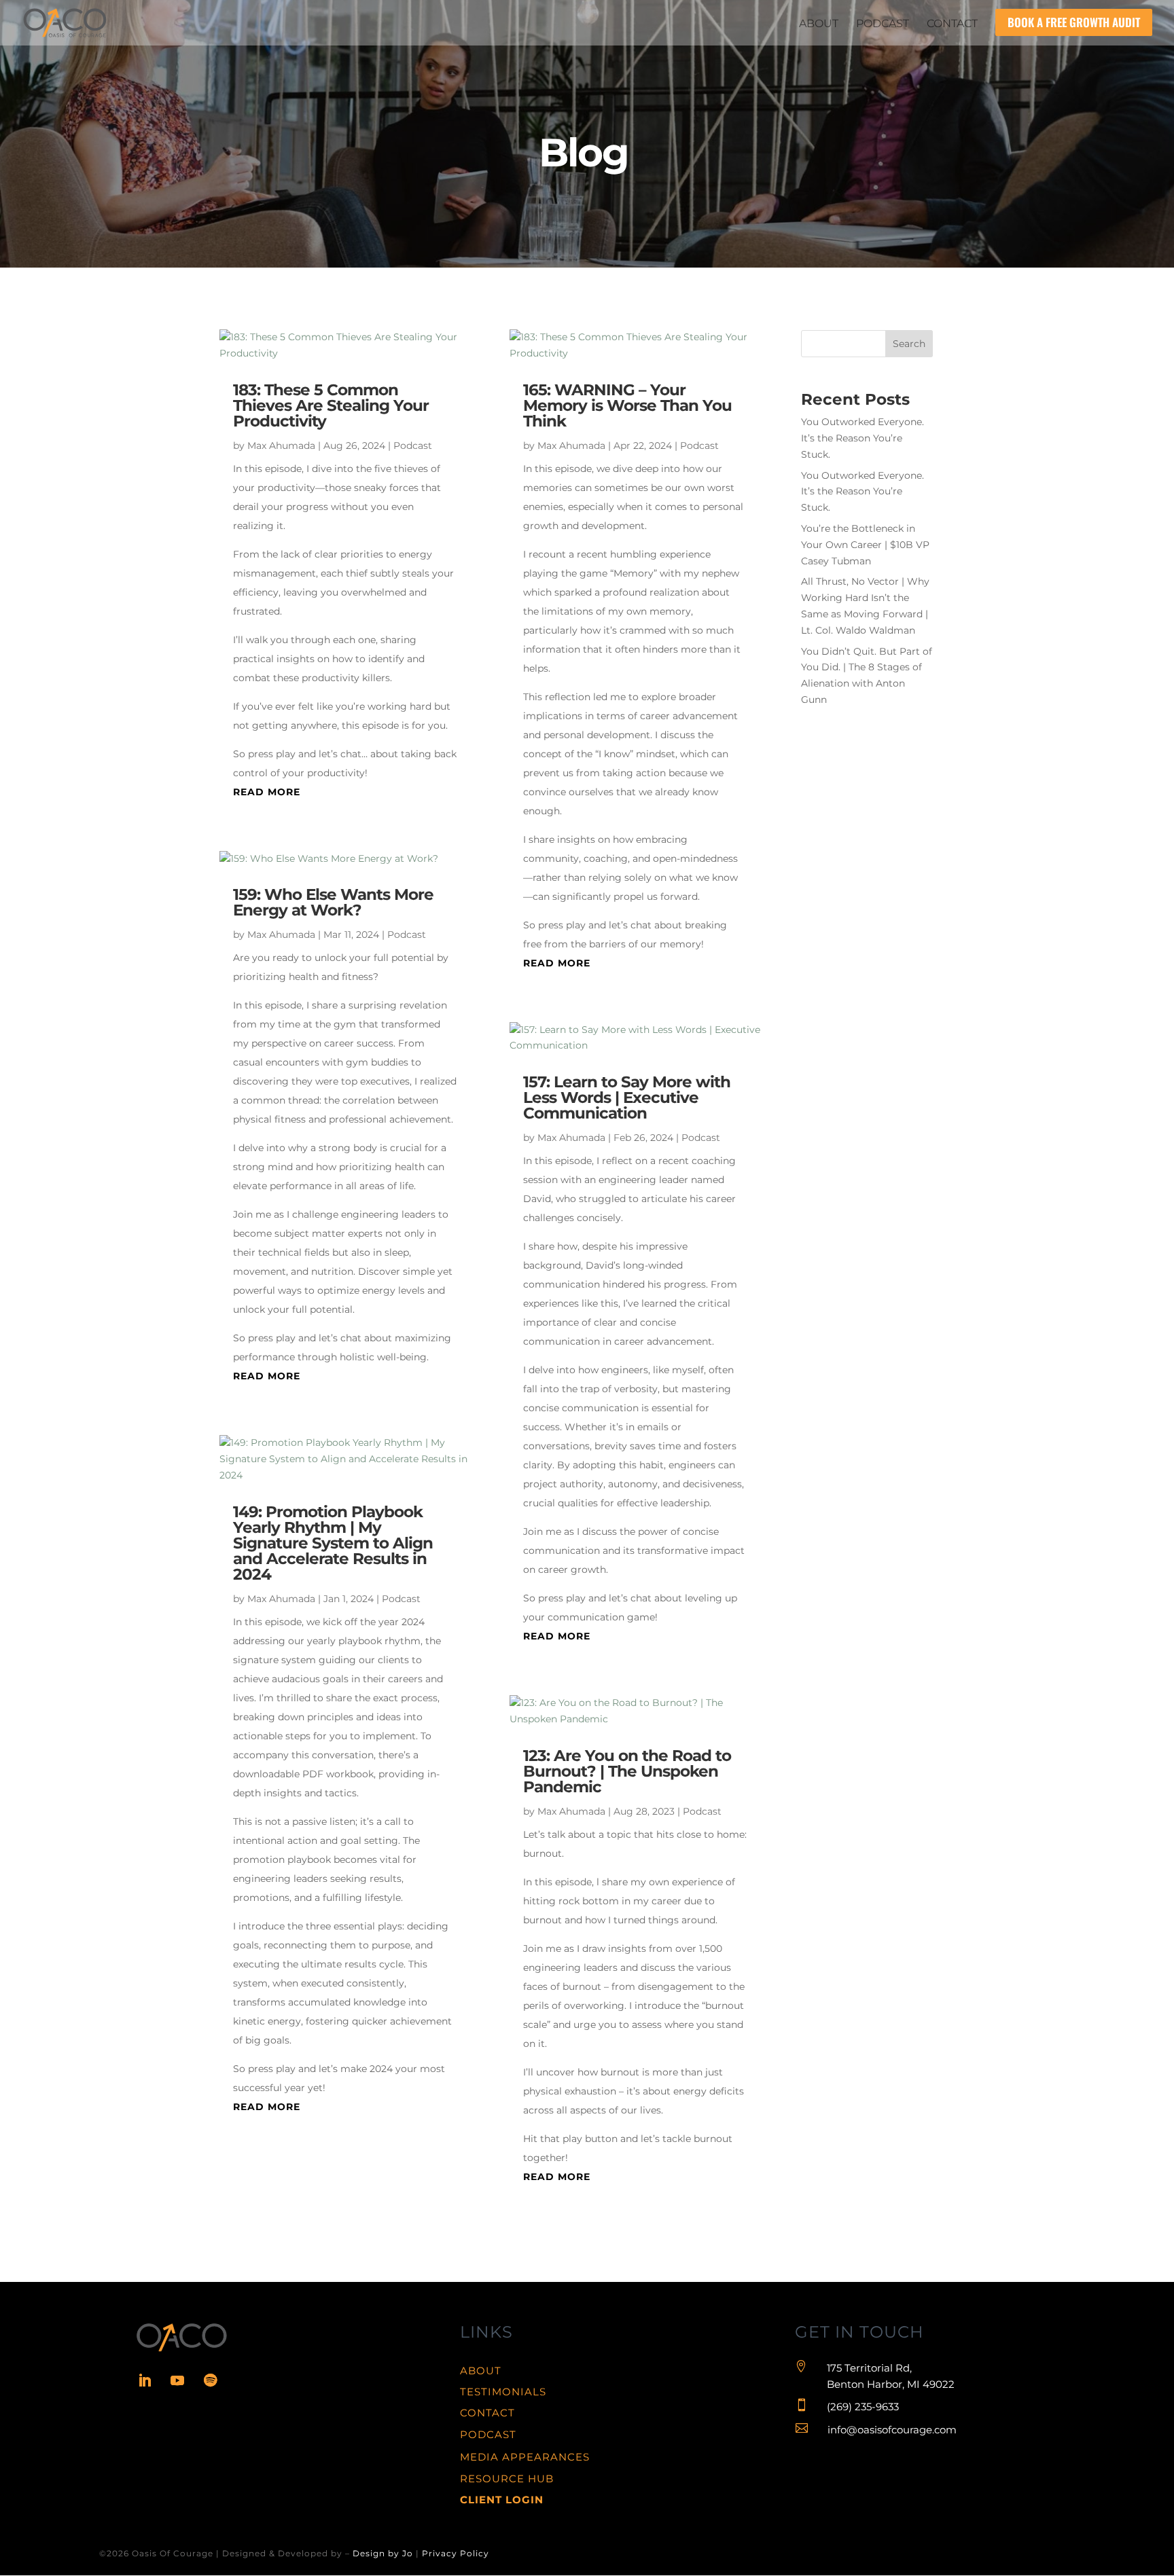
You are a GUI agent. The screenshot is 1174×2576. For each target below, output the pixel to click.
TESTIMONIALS (503, 2392)
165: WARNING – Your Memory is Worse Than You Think (627, 405)
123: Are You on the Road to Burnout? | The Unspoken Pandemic (627, 1771)
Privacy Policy (456, 2553)
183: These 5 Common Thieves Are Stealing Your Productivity (331, 405)
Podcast (413, 446)
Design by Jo (383, 2553)
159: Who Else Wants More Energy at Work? (333, 902)
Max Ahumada (281, 446)
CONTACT (487, 2413)
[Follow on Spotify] (210, 2380)
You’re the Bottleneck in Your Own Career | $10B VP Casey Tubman (865, 545)
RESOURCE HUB (507, 2479)
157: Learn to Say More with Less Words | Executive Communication (627, 1097)
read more (267, 792)
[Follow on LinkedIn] (145, 2380)
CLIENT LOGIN (502, 2500)
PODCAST (488, 2434)
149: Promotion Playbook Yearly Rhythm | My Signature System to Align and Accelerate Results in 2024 (333, 1543)
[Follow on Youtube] (177, 2380)
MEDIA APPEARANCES (525, 2457)
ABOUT (481, 2371)
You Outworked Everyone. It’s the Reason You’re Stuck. (862, 438)
